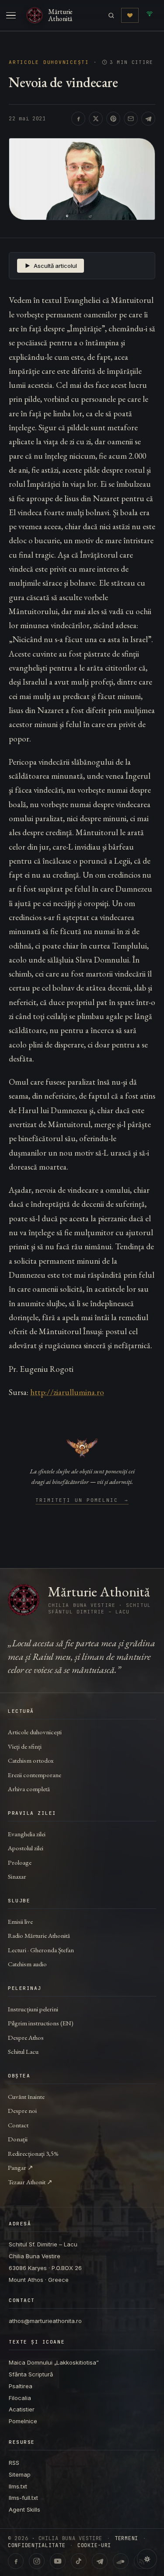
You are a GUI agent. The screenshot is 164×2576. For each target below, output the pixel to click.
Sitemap (20, 2474)
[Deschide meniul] (11, 15)
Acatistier (22, 2409)
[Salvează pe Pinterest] (113, 119)
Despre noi (22, 2110)
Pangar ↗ (21, 2167)
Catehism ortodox (31, 1760)
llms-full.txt (23, 2498)
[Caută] (111, 16)
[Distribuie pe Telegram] (148, 119)
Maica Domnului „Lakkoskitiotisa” (54, 2362)
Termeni (126, 2538)
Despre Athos (26, 2037)
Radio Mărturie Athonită (39, 1935)
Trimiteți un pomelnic (82, 1501)
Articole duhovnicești (49, 62)
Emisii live (20, 1921)
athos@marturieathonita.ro (45, 2321)
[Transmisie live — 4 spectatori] (150, 15)
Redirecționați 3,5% (33, 2153)
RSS (14, 2463)
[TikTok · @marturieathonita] (79, 2561)
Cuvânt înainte (26, 2096)
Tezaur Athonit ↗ (30, 2182)
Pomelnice (23, 2421)
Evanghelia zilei (27, 1834)
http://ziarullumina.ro (67, 1392)
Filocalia (20, 2398)
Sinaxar (17, 1876)
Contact (18, 2125)
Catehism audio (27, 1964)
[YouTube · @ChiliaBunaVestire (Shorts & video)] (58, 2561)
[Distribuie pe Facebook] (78, 119)
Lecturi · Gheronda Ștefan (41, 1950)
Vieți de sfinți (25, 1746)
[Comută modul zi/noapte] (147, 2559)
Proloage (20, 1862)
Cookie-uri (94, 2545)
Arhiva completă (29, 1789)
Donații (18, 2139)
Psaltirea (21, 2386)
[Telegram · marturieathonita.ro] (100, 2561)
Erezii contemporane (35, 1775)
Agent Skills (24, 2509)
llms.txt (18, 2486)
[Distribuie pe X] (96, 119)
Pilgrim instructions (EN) (41, 2023)
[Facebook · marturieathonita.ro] (16, 2561)
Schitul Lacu (23, 2051)
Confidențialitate (37, 2545)
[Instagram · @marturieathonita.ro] (37, 2561)
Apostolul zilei (26, 1848)
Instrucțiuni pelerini (33, 2009)
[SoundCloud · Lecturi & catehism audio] (121, 2561)
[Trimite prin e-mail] (131, 119)
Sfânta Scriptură (31, 2374)
